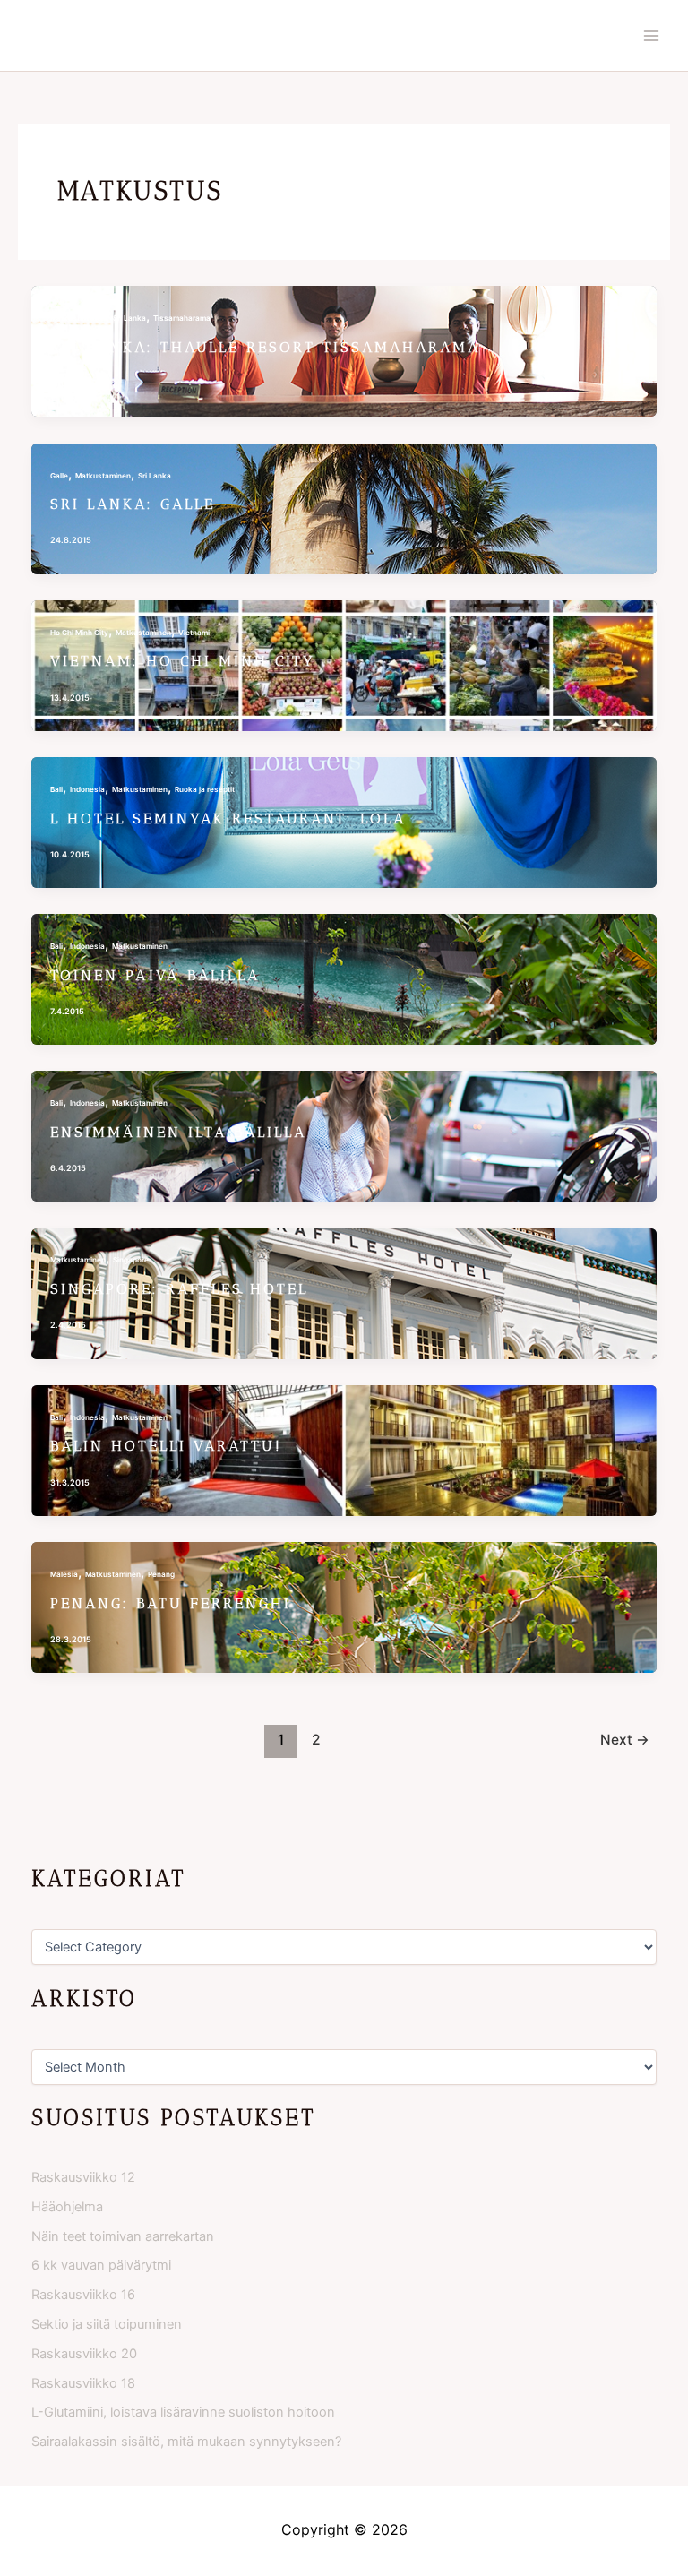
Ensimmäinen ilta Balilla (178, 1132)
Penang (161, 1574)
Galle (59, 476)
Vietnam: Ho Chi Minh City (183, 661)
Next (625, 1740)
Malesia (64, 1574)
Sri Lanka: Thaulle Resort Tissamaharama (265, 347)
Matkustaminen (78, 318)
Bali (56, 789)
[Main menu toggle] (651, 36)
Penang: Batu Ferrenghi (171, 1603)
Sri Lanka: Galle (133, 504)
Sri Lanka (129, 318)
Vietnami (194, 633)
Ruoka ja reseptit (205, 789)
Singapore (131, 1260)
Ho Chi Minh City (79, 633)
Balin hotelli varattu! (166, 1446)
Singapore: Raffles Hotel (179, 1289)
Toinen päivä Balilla (155, 975)
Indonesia (87, 789)
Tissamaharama (182, 318)
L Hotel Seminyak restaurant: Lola (228, 818)
